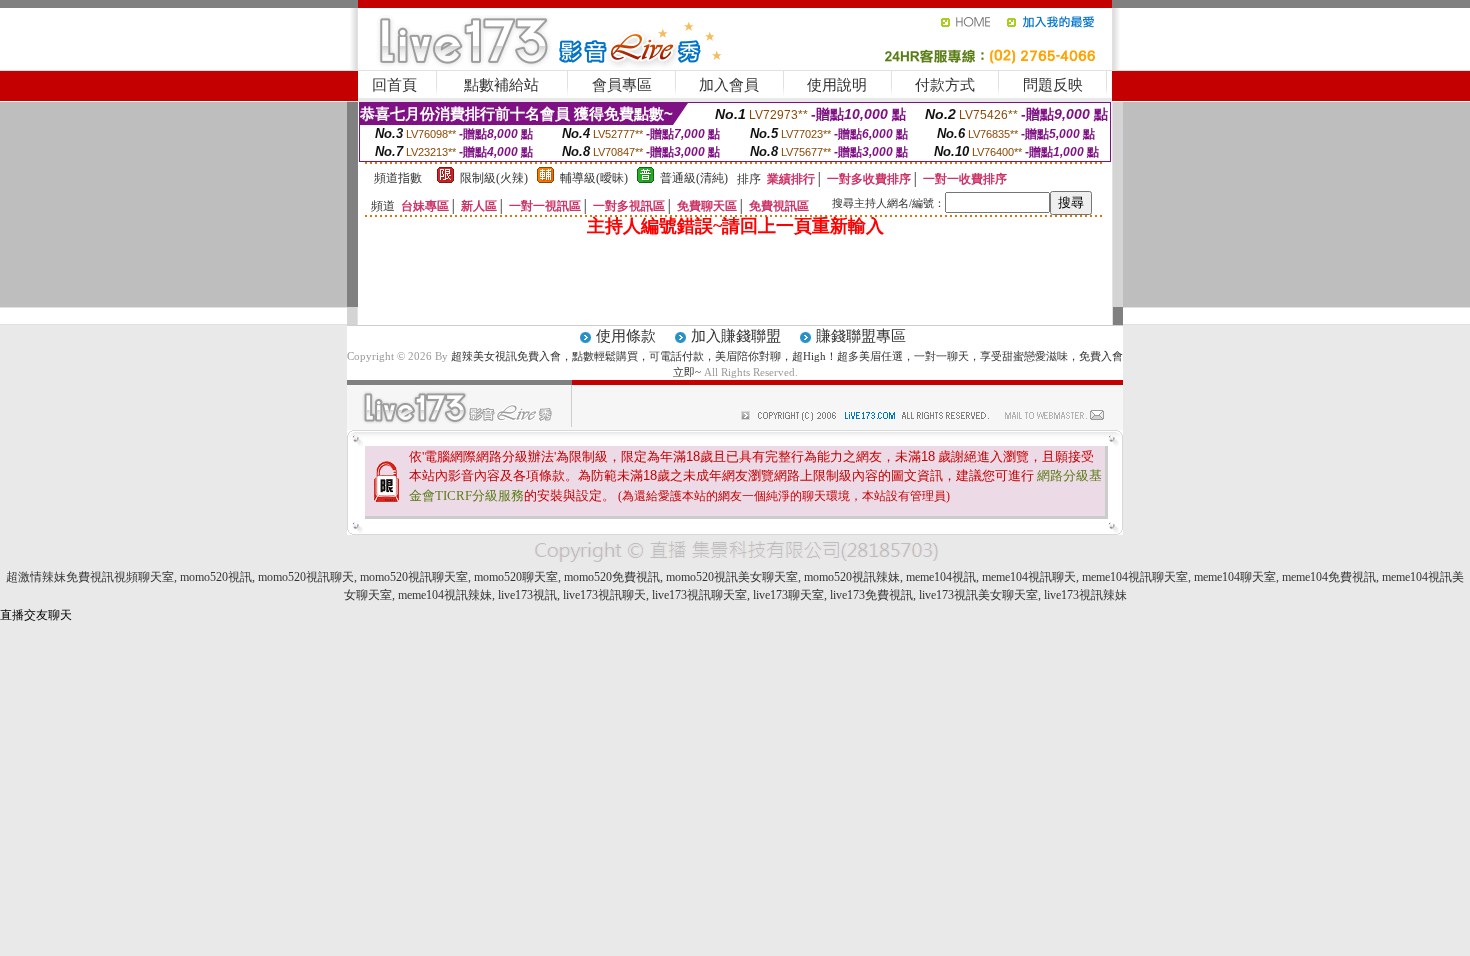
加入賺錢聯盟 (736, 336)
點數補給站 (501, 85)
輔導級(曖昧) (594, 178)
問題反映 (1053, 85)
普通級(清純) (694, 178)
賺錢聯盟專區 (861, 336)
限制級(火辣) (494, 178)
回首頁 (394, 85)
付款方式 (945, 85)
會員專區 (622, 85)
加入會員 (729, 85)
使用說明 (837, 85)
